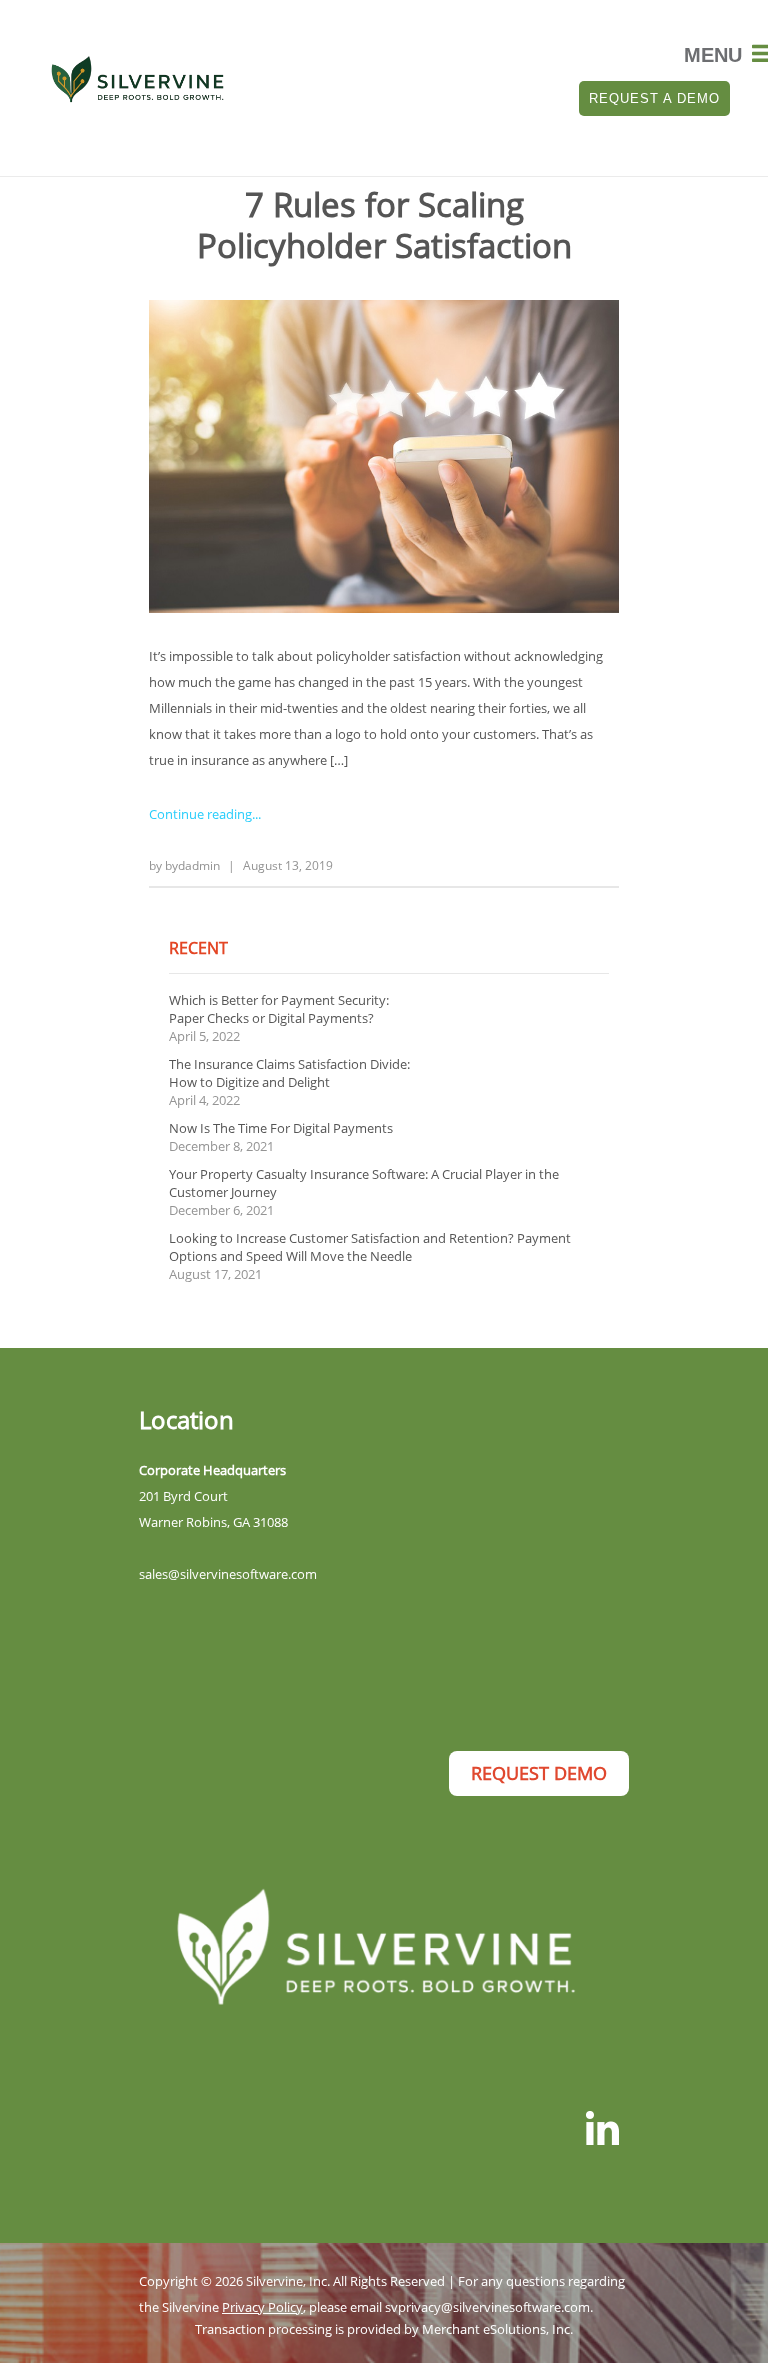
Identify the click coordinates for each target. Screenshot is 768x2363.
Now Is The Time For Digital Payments (281, 1128)
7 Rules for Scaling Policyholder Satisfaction (384, 225)
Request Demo (539, 1773)
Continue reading (200, 814)
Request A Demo (654, 98)
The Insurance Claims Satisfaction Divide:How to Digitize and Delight (289, 1073)
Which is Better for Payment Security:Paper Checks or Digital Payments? (279, 1009)
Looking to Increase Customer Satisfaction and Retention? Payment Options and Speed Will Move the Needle (370, 1247)
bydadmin (192, 865)
